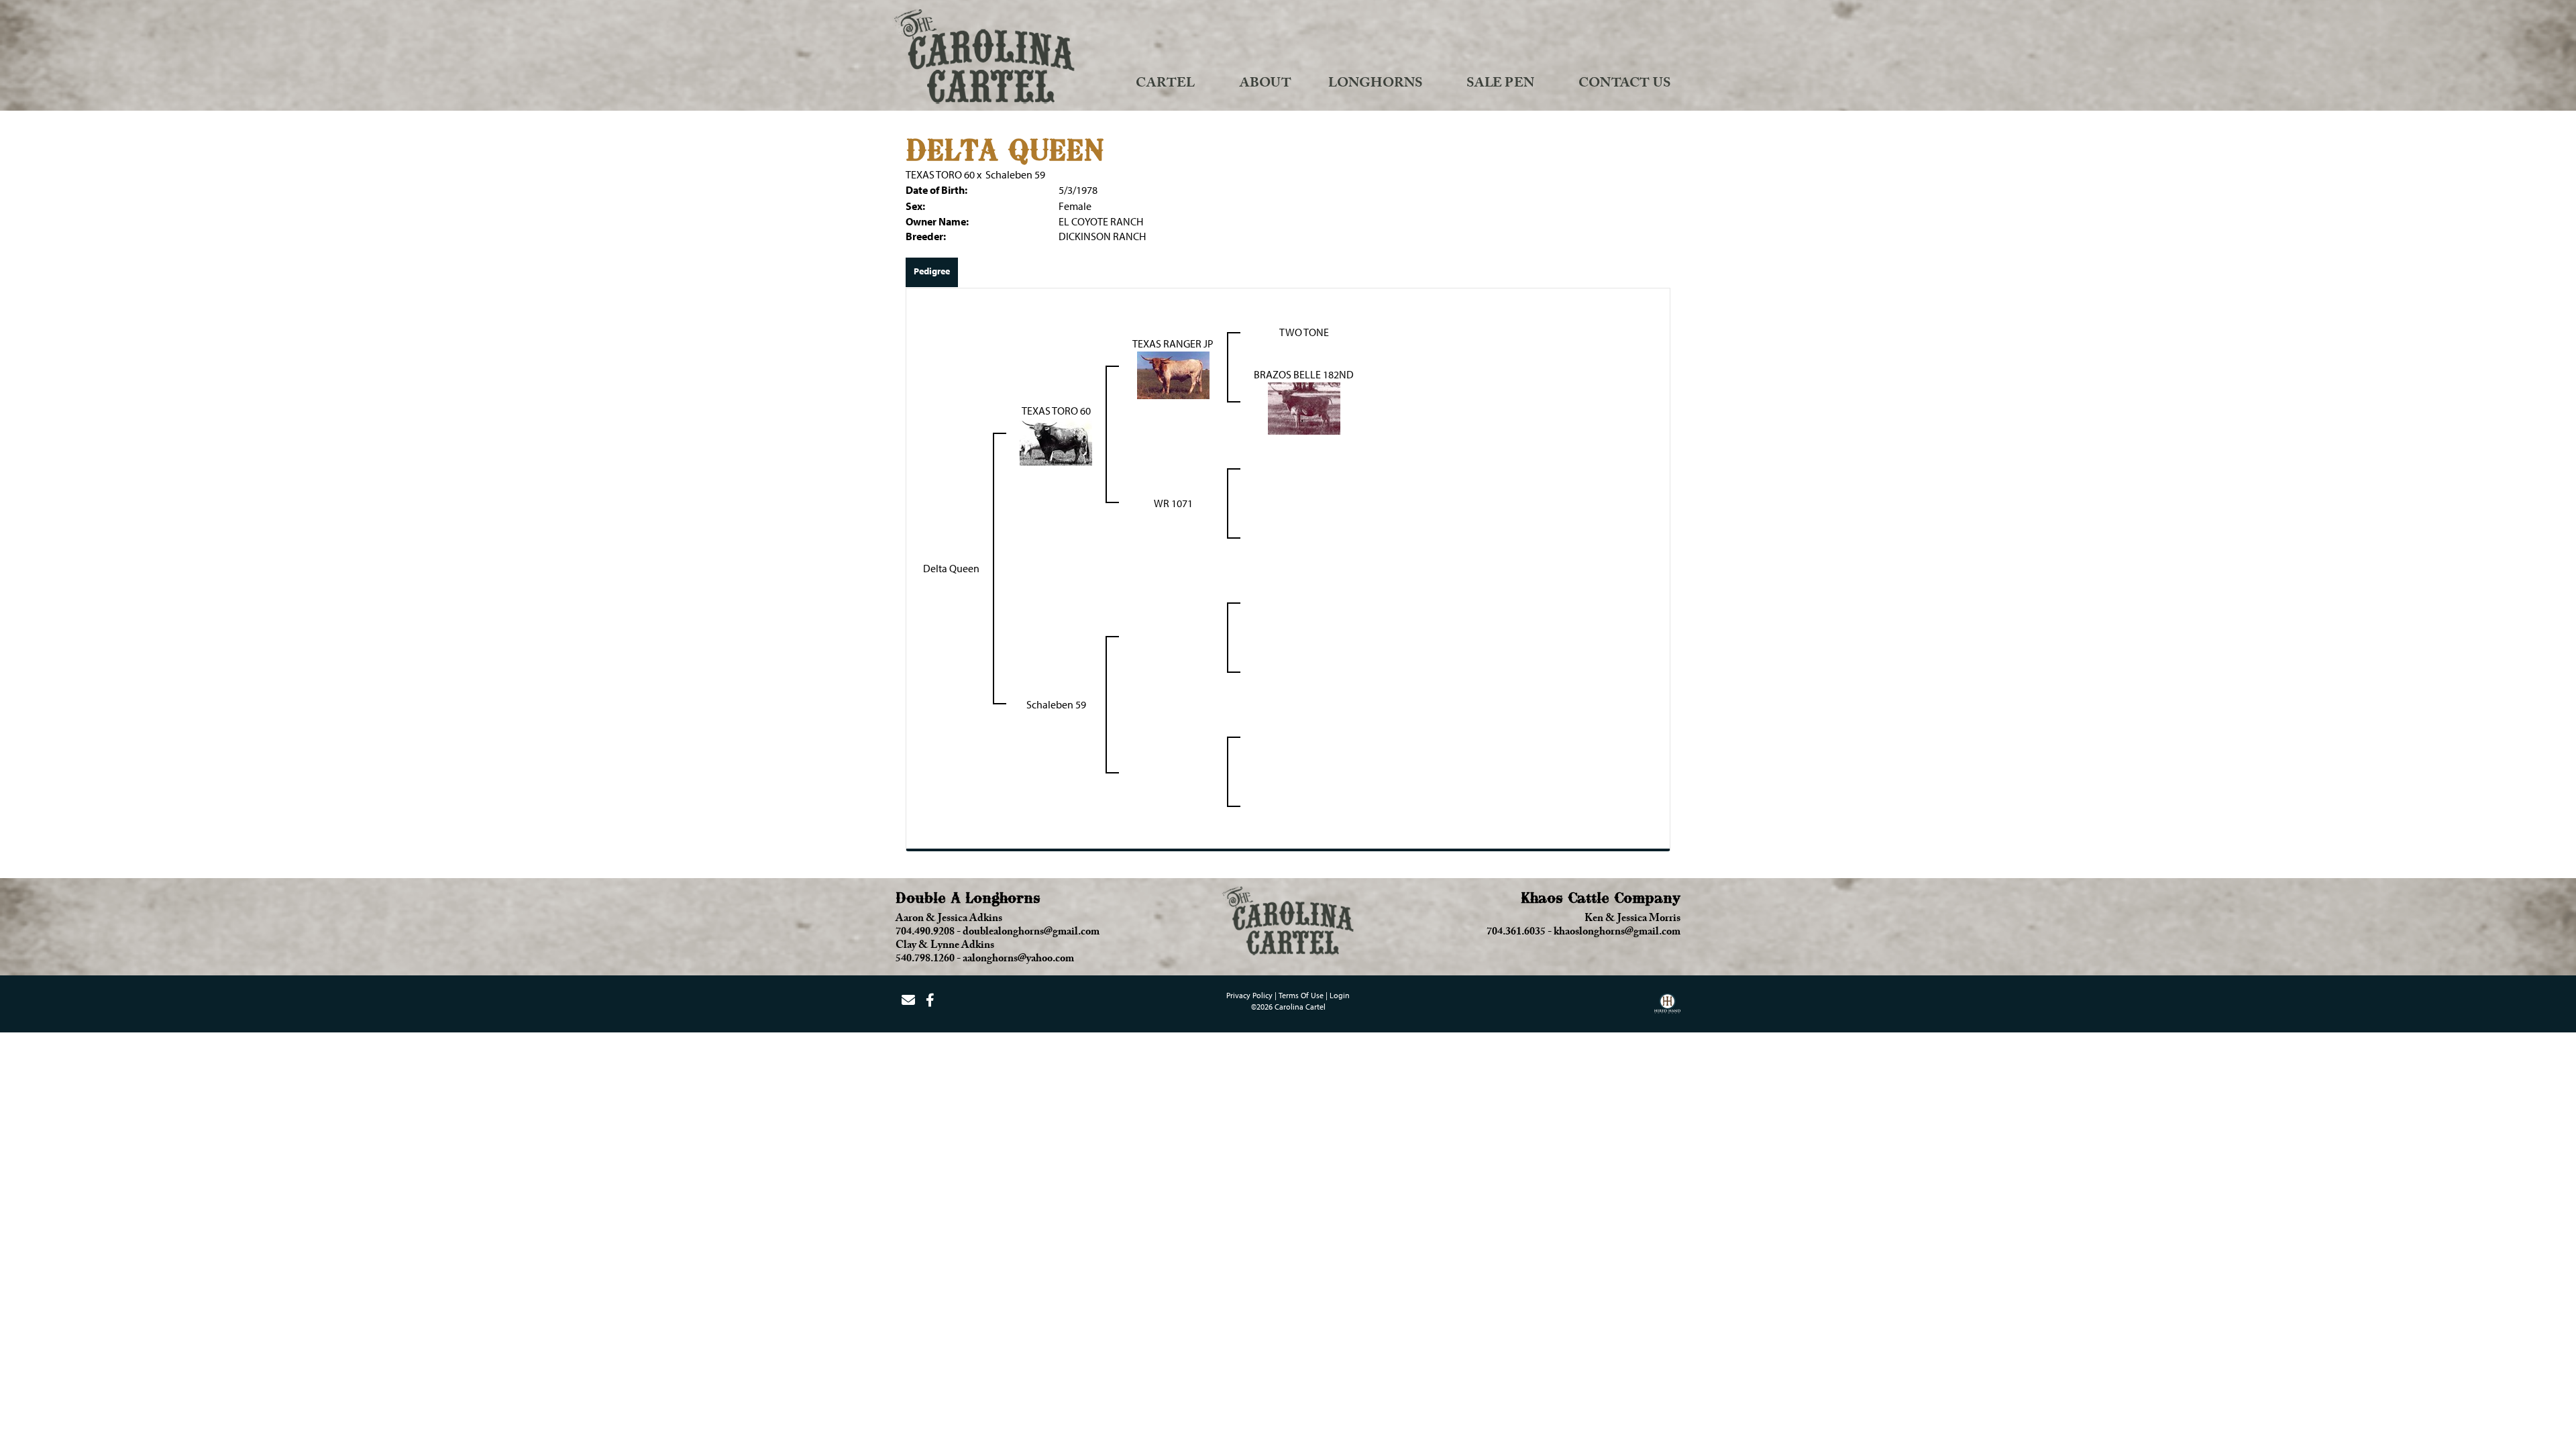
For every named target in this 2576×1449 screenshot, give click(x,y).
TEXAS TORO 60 (940, 174)
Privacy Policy (1249, 995)
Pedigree (932, 271)
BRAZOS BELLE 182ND (1304, 374)
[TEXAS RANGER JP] (1173, 374)
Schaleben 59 (1015, 174)
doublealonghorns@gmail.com (1031, 933)
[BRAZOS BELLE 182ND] (1304, 407)
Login (1340, 995)
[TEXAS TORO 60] (1056, 441)
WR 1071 (1173, 503)
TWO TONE (1304, 332)
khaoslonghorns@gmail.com (1617, 933)
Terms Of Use (1301, 995)
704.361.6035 (1516, 933)
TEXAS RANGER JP (1173, 343)
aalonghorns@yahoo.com (1018, 960)
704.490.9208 (925, 933)
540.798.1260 (925, 960)
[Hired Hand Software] (1667, 1008)
